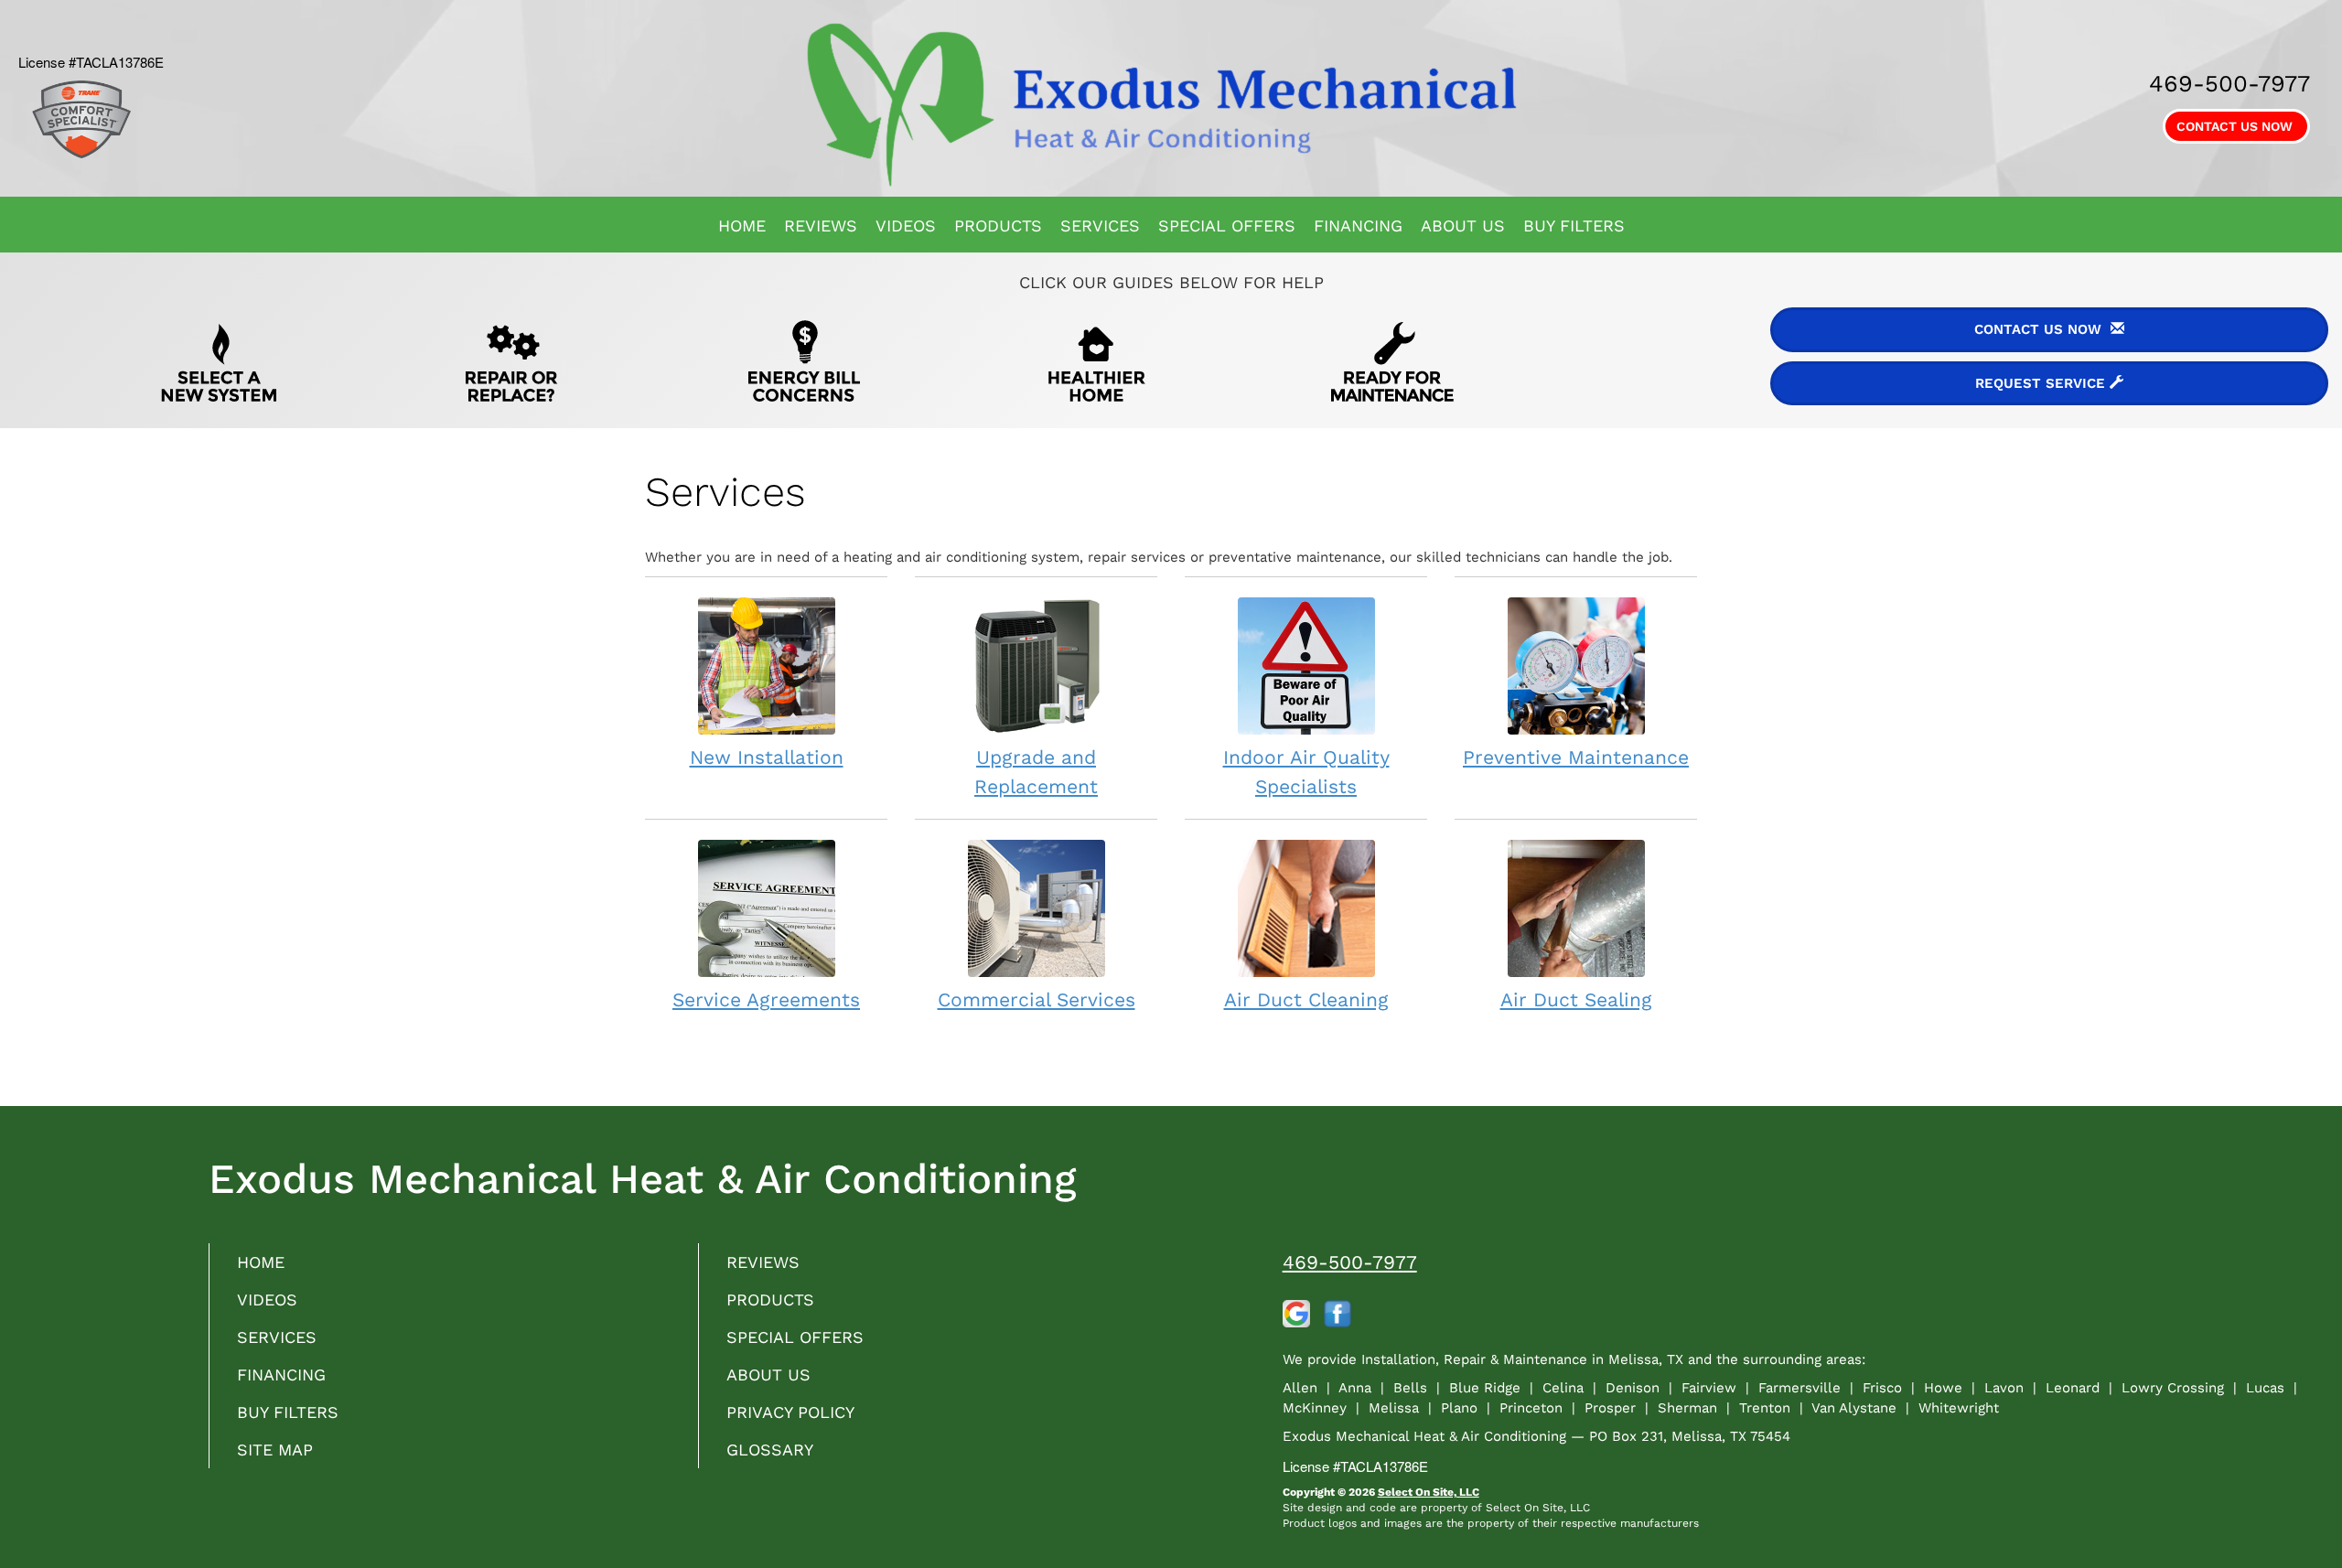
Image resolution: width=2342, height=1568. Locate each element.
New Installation (767, 757)
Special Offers (1227, 226)
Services (1100, 226)
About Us (1463, 226)
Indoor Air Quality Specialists (1306, 772)
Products (998, 226)
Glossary (770, 1450)
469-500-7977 (1350, 1262)
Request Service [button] (2042, 383)
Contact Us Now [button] (2236, 126)
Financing (1358, 226)
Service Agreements (766, 999)
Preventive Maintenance (1576, 757)
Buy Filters (1574, 226)
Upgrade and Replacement (1036, 772)
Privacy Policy (790, 1412)
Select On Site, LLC (1429, 1492)
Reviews (821, 226)
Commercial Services (1037, 999)
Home (742, 226)
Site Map (275, 1450)
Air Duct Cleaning (1306, 999)
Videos (906, 226)
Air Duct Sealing (1576, 999)
